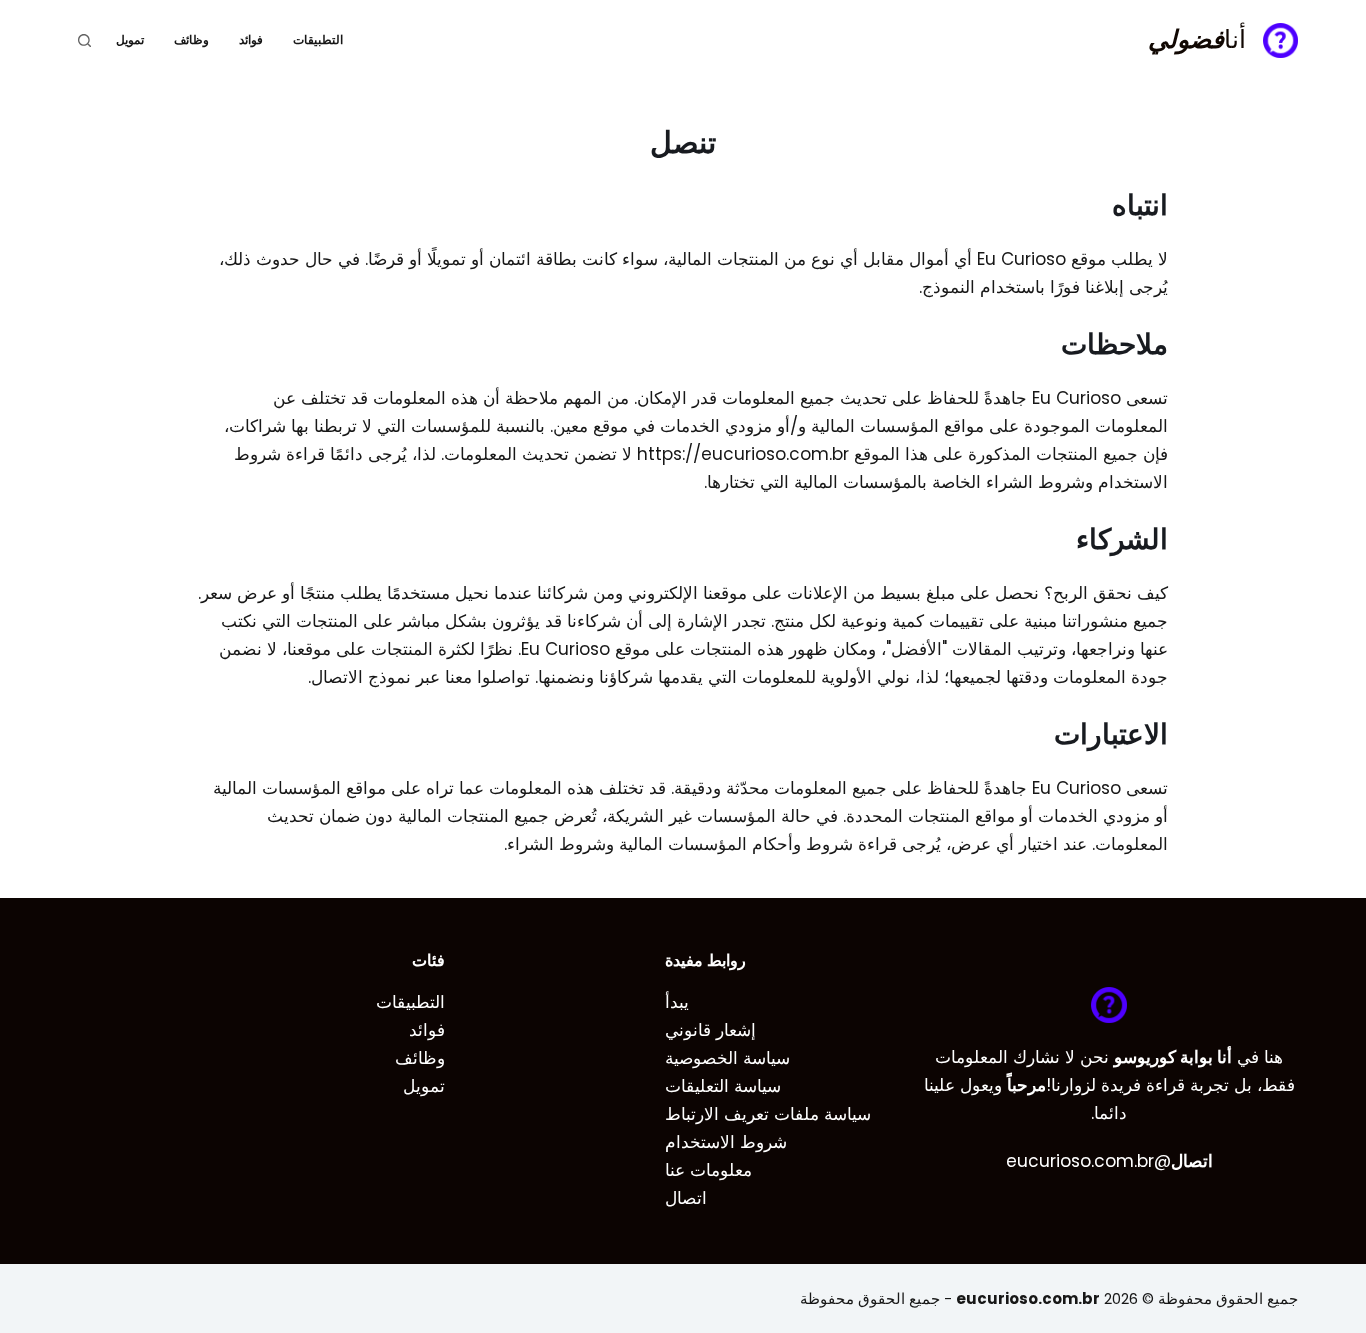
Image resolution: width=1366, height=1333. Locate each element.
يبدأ (677, 1002)
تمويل (130, 39)
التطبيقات (318, 39)
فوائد (251, 39)
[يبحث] (84, 40)
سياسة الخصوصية (727, 1058)
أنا (1197, 39)
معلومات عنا (708, 1170)
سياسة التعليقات (723, 1086)
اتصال (686, 1198)
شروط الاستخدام (726, 1142)
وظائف (191, 39)
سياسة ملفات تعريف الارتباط (768, 1114)
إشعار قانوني (710, 1030)
